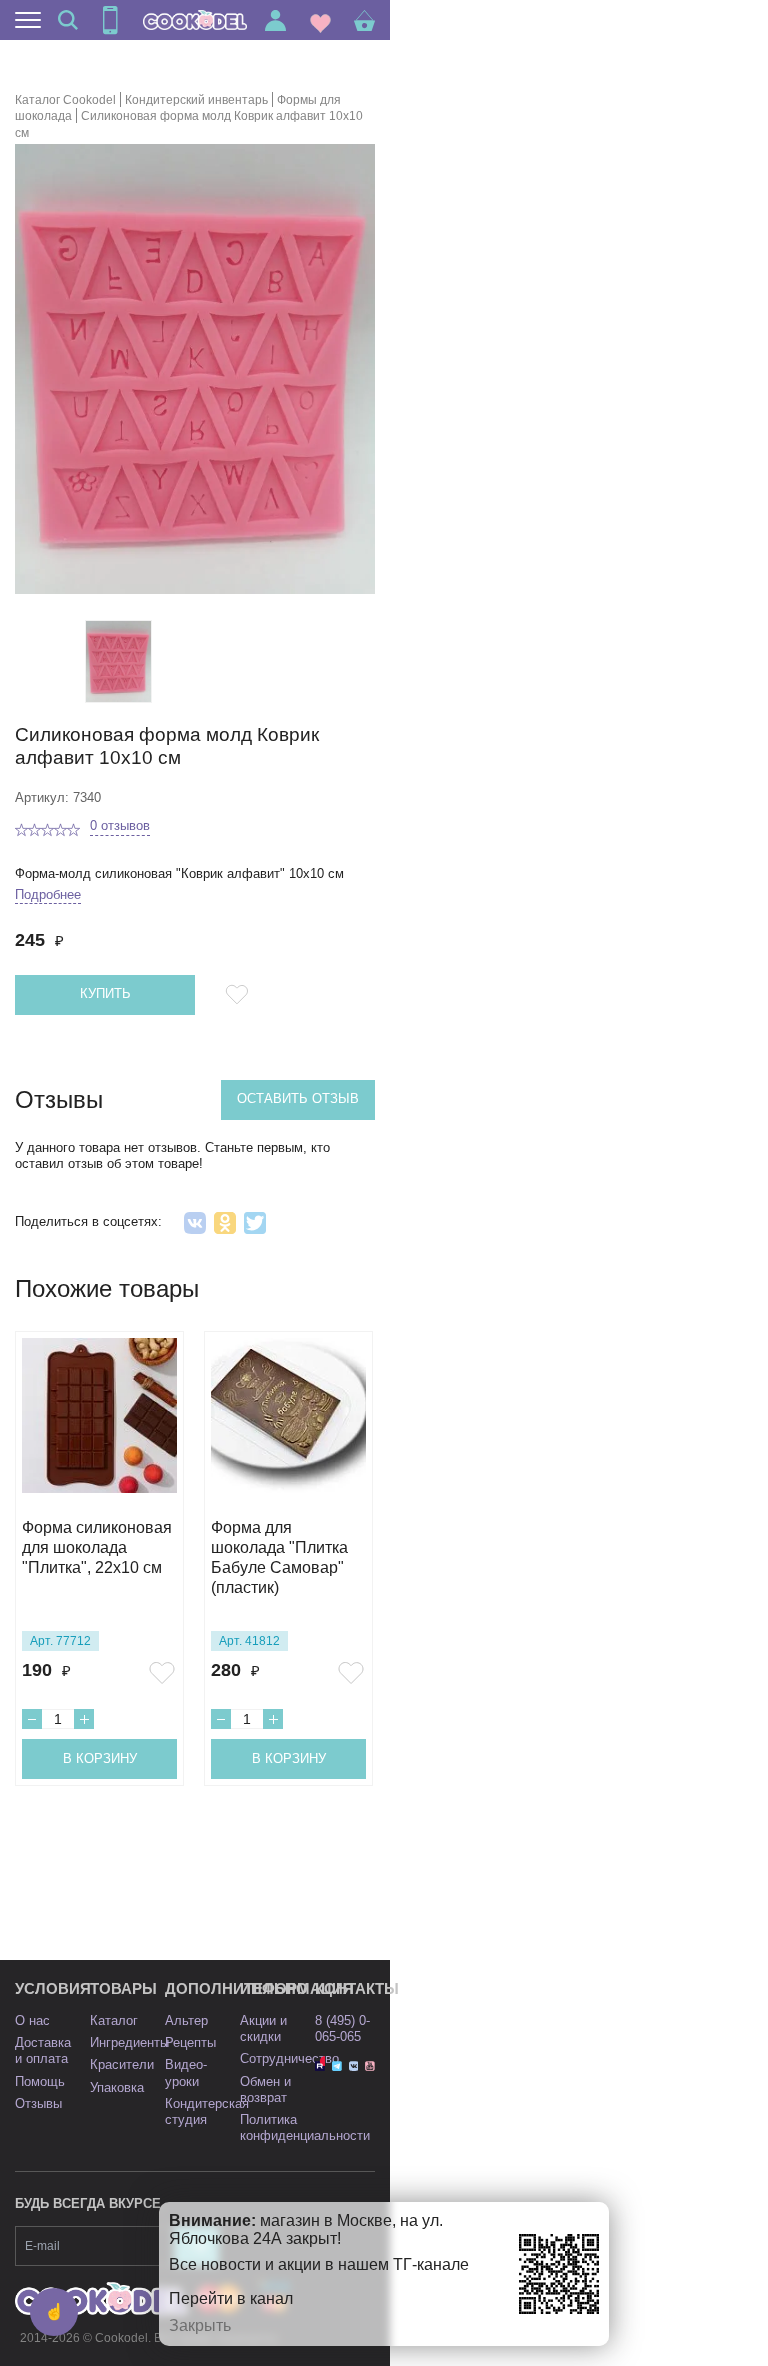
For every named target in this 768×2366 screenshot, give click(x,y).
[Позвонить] (110, 20)
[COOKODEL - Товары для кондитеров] (195, 20)
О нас (32, 2020)
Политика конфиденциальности (305, 2127)
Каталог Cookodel (65, 100)
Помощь (40, 2081)
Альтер (186, 2020)
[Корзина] (364, 20)
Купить (105, 993)
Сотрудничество (289, 2058)
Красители (122, 2064)
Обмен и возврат (265, 2089)
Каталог (114, 2020)
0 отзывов (120, 825)
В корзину (100, 1758)
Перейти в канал (231, 2298)
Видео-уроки (186, 2072)
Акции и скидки (263, 2028)
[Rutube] (320, 2066)
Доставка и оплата (43, 2050)
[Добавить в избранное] (240, 995)
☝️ (54, 2311)
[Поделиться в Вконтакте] (195, 1223)
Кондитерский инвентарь (196, 100)
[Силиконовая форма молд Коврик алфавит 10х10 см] (118, 661)
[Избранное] (320, 20)
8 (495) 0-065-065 (342, 2028)
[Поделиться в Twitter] (255, 1223)
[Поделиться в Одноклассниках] (225, 1223)
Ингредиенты (129, 2042)
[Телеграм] (337, 2066)
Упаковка (117, 2087)
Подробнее (48, 894)
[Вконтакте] (354, 2066)
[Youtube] (370, 2066)
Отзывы (38, 2103)
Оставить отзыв (298, 1098)
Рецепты (190, 2042)
